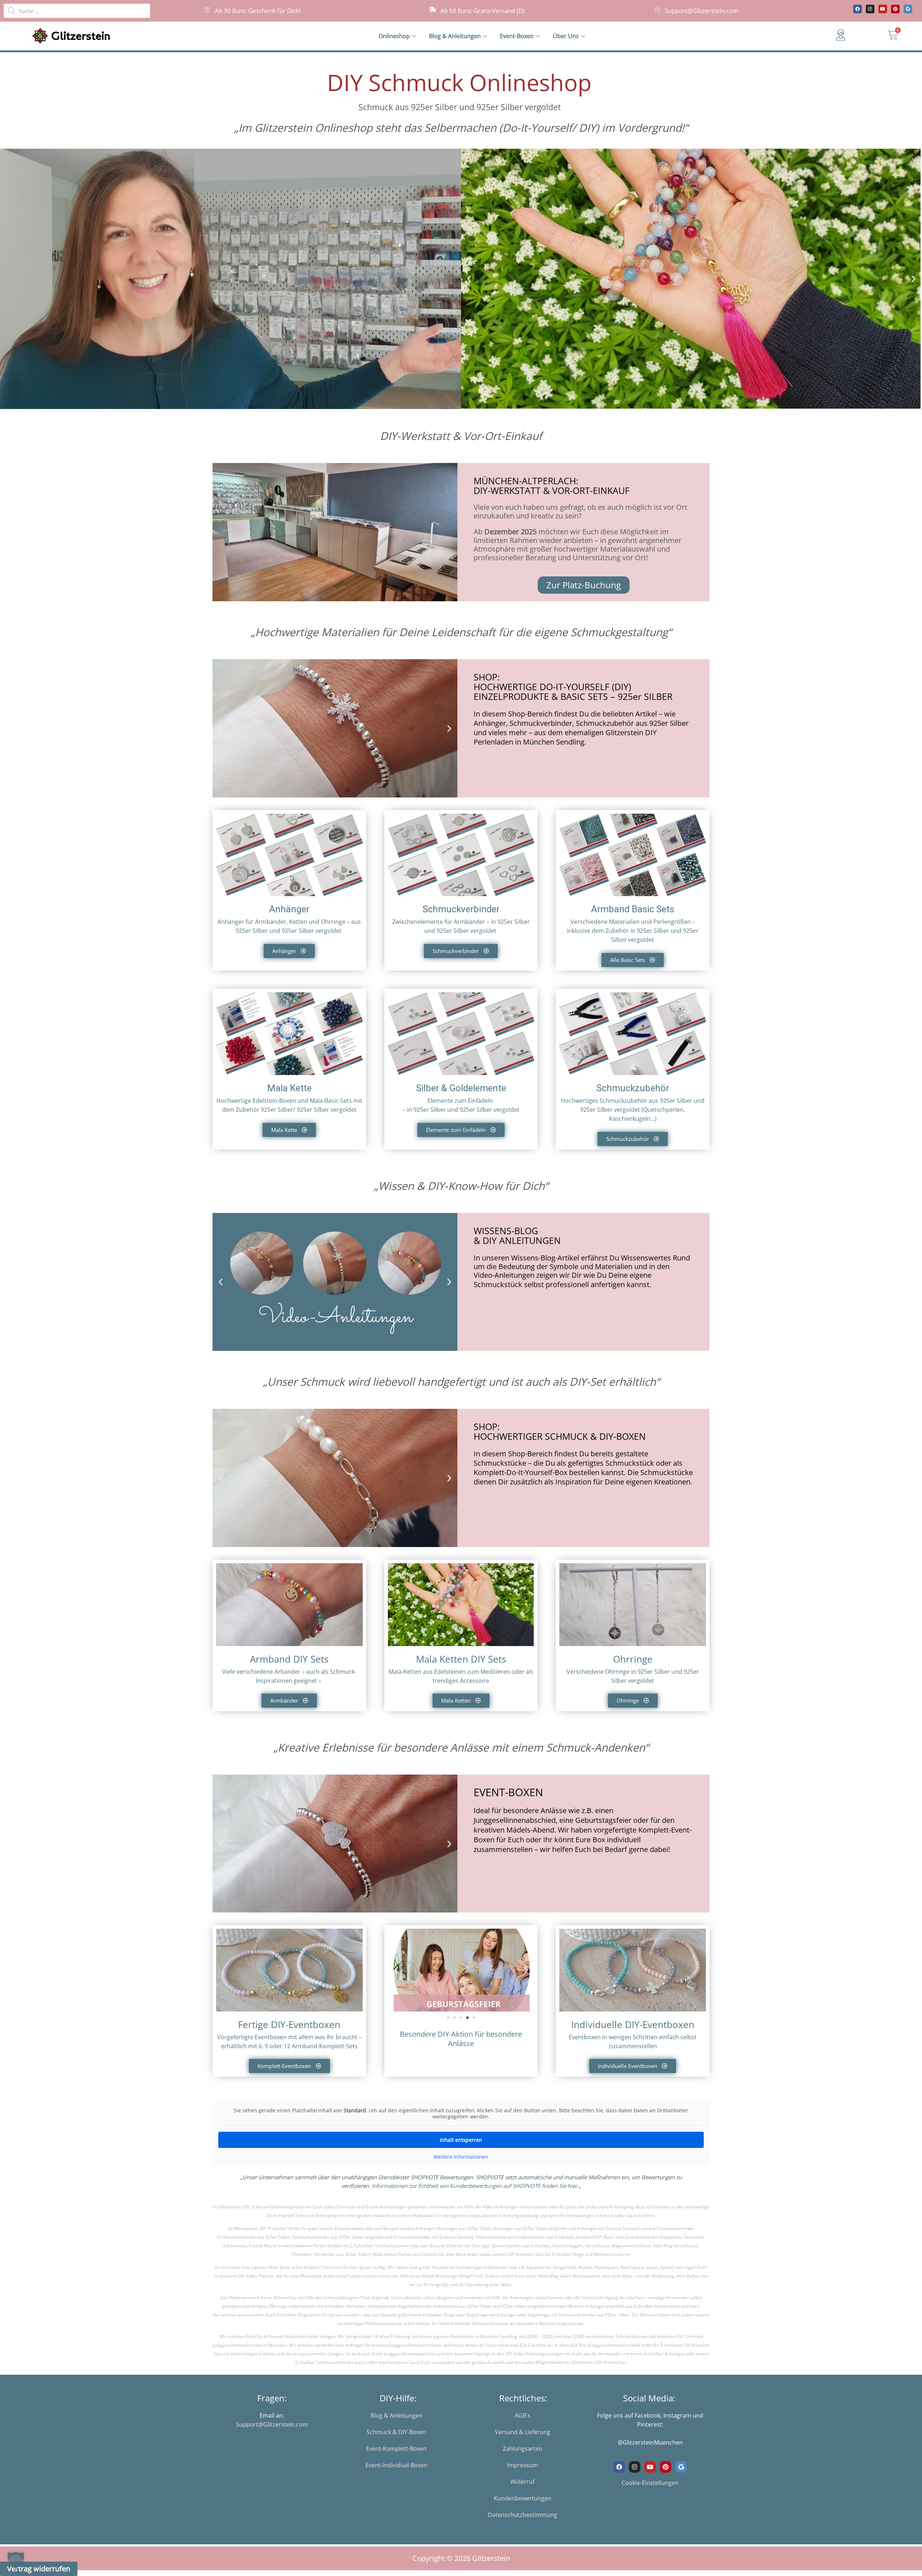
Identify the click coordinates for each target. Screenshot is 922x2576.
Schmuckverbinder (461, 909)
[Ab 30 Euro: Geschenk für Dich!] (207, 10)
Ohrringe (633, 1659)
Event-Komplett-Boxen (396, 2449)
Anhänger (289, 909)
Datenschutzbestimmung (523, 2515)
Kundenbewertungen (523, 2498)
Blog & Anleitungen (455, 36)
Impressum (523, 2465)
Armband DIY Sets (289, 1659)
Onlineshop (394, 36)
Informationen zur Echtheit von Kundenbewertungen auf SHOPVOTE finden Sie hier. (475, 2186)
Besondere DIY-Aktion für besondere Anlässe (461, 2039)
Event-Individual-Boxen (397, 2465)
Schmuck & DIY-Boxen (396, 2432)
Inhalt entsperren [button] (461, 2140)
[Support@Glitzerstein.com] (657, 10)
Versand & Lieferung (523, 2432)
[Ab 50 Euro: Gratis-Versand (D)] (433, 10)
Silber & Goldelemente (461, 1088)
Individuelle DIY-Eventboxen (633, 2024)
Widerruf (522, 2482)
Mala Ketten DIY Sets (461, 1659)
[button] (469, 279)
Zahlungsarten (523, 2449)
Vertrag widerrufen (39, 2569)
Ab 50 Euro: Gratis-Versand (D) (482, 11)
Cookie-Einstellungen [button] (650, 2483)
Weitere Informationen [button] (461, 2157)
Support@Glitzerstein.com (702, 11)
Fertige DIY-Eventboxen (289, 2024)
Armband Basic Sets (633, 909)
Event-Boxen (517, 36)
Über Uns (566, 36)
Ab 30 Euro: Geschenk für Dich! (258, 11)
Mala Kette (289, 1088)
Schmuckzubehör (633, 1088)
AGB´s (523, 2415)
